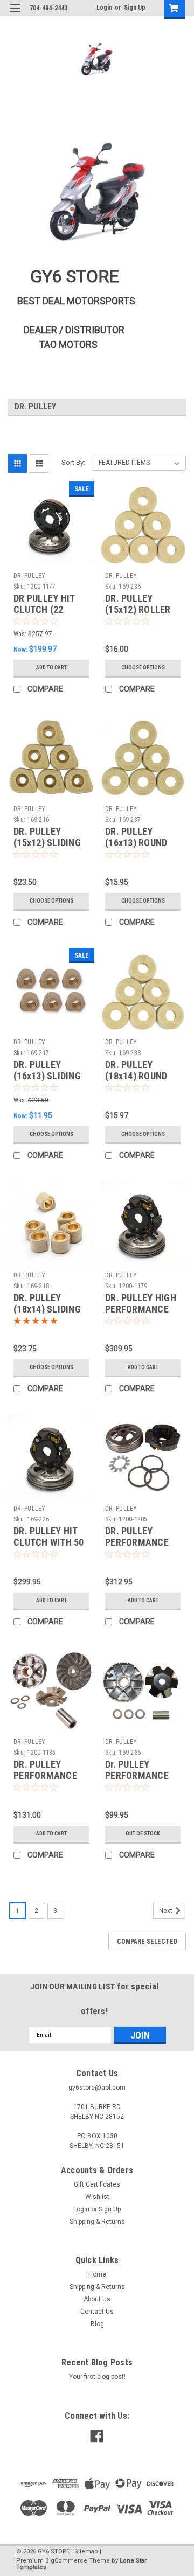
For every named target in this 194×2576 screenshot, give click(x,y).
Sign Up (135, 8)
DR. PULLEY (30, 576)
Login (104, 8)
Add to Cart (51, 668)
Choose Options (143, 668)
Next (167, 1911)
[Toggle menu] (15, 15)
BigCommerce (66, 2561)
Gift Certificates (97, 2184)
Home (97, 2274)
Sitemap (86, 2551)
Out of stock (143, 1834)
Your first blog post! (97, 2377)
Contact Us (97, 2312)
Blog (97, 2324)
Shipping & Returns (97, 2222)
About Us (97, 2299)
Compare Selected (147, 1942)
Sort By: (73, 462)
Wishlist (97, 2197)
